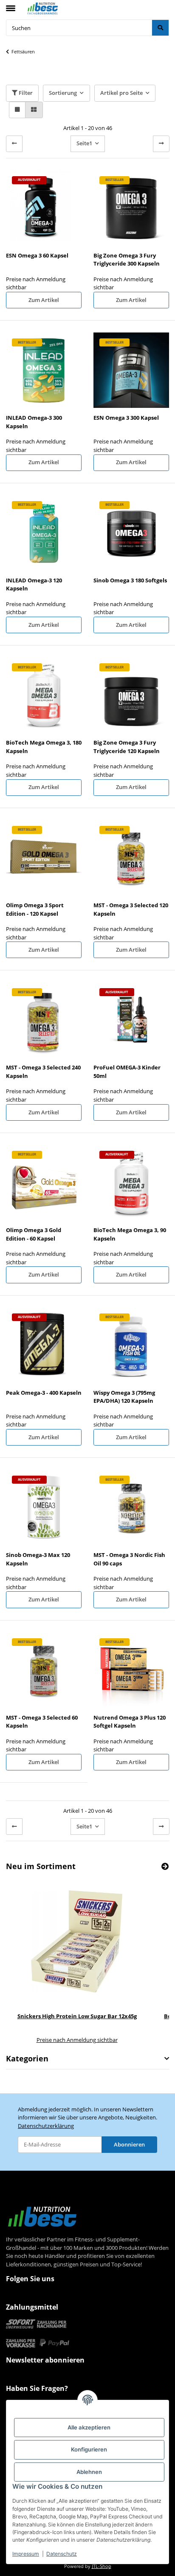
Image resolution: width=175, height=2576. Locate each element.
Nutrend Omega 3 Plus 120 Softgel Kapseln (130, 1722)
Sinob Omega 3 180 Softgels (130, 580)
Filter (25, 93)
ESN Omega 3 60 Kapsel (37, 255)
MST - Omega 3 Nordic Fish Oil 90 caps (129, 1559)
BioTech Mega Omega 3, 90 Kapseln (130, 1234)
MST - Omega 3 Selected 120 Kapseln (131, 909)
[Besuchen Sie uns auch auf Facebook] (14, 2296)
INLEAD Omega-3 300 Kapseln (34, 422)
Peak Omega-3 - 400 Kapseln (44, 1393)
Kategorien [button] (27, 2059)
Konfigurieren (89, 2449)
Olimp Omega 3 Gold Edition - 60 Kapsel (34, 1234)
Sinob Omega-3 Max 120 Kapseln (38, 1559)
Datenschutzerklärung (46, 2126)
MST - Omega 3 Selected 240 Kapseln (43, 1072)
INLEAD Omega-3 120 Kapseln (34, 584)
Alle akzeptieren (89, 2427)
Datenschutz (62, 2554)
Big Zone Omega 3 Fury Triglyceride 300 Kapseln (127, 260)
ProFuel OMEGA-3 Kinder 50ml (127, 1072)
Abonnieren (129, 2144)
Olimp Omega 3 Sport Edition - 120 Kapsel (35, 909)
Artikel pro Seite (121, 93)
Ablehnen (89, 2472)
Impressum (26, 2554)
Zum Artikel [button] (44, 300)
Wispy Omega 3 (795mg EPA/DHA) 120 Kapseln (124, 1397)
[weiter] (161, 144)
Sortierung (63, 93)
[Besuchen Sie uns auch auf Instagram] (30, 2296)
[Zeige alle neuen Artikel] (165, 1866)
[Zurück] (14, 144)
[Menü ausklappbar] (11, 5)
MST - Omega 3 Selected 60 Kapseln (42, 1722)
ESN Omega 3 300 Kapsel (126, 418)
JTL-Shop (102, 2566)
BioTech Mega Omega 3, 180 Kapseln (44, 747)
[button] (17, 110)
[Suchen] (160, 28)
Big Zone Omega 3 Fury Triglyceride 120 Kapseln (127, 747)
